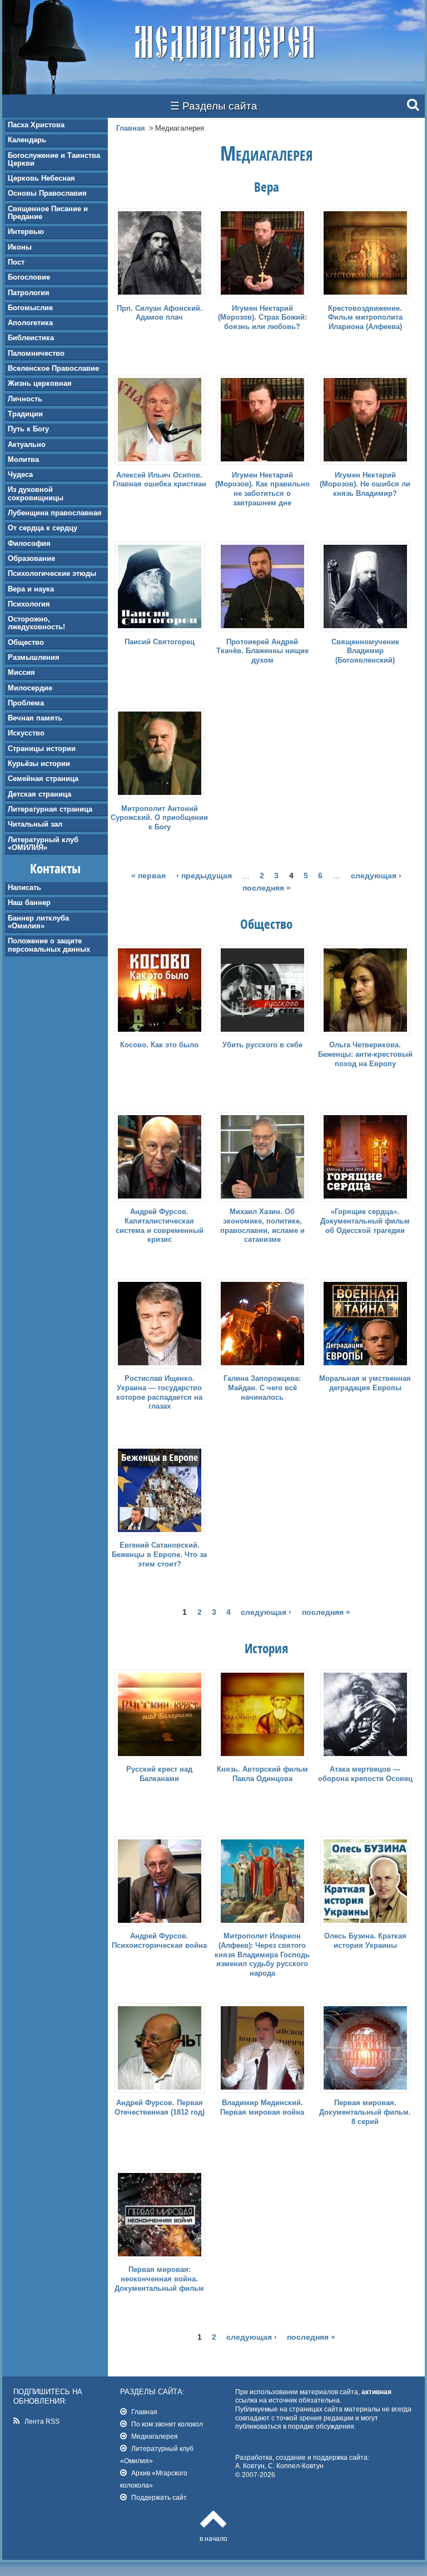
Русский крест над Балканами (159, 1774)
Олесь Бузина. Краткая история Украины (365, 1941)
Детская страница (39, 794)
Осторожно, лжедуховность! (36, 623)
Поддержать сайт (159, 2497)
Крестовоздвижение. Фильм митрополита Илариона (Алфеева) (365, 318)
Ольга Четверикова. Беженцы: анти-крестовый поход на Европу (365, 1054)
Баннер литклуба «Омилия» (38, 922)
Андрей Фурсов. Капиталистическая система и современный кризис (160, 1226)
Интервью (26, 232)
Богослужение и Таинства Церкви (54, 159)
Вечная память (35, 718)
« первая (148, 876)
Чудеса (20, 474)
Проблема (26, 703)
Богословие (29, 277)
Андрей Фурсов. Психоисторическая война (159, 1941)
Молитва (23, 459)
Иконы (20, 247)
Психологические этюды (52, 573)
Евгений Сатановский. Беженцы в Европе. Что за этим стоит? (159, 1555)
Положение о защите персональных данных (49, 945)
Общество (26, 642)
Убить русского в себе (262, 1045)
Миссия (21, 672)
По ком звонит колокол (167, 2424)
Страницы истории (42, 749)
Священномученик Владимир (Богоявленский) (365, 651)
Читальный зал (35, 824)
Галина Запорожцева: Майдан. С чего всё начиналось (262, 1388)
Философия (29, 543)
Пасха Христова (36, 125)
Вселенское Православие (53, 368)
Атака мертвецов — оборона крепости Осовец (365, 1774)
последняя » (267, 888)
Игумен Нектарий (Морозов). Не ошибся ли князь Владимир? (365, 484)
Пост (16, 262)
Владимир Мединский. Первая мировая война (262, 2107)
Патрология (29, 293)
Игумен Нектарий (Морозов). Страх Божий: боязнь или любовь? (262, 318)
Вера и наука (31, 589)
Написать (24, 887)
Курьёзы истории (39, 764)
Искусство (26, 733)
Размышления (34, 657)
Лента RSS (42, 2421)
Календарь (27, 140)
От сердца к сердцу (43, 528)
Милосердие (30, 688)
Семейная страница (43, 779)
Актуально (27, 444)
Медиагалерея (155, 2436)
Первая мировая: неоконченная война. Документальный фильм (159, 2279)
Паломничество (36, 353)
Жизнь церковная (40, 383)
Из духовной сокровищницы (36, 493)
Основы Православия (47, 193)
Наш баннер (29, 902)
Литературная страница (50, 809)
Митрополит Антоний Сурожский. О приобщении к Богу (159, 818)
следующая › (376, 876)
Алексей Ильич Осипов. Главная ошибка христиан (160, 480)
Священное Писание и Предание (48, 213)
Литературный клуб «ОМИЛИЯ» (43, 844)
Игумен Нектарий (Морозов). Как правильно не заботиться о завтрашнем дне (262, 489)
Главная (131, 128)
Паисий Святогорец (160, 642)
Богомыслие (30, 308)
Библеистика (31, 338)
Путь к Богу (28, 429)
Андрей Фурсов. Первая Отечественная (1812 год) (160, 2107)
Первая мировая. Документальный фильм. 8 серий (365, 2112)
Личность (25, 399)
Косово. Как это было (159, 1045)
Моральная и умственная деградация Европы (365, 1383)
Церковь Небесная (41, 178)
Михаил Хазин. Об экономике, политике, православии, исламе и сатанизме (262, 1226)
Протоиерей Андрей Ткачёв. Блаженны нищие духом (262, 651)
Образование (31, 558)
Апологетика (30, 323)
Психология (29, 604)
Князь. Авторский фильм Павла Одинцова (262, 1774)
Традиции (25, 414)
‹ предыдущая (204, 876)
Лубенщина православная (55, 513)
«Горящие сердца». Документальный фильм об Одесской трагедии (365, 1221)
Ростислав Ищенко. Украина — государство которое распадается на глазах (159, 1393)
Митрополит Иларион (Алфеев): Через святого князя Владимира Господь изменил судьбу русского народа (262, 1955)
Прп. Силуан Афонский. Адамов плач (160, 313)
